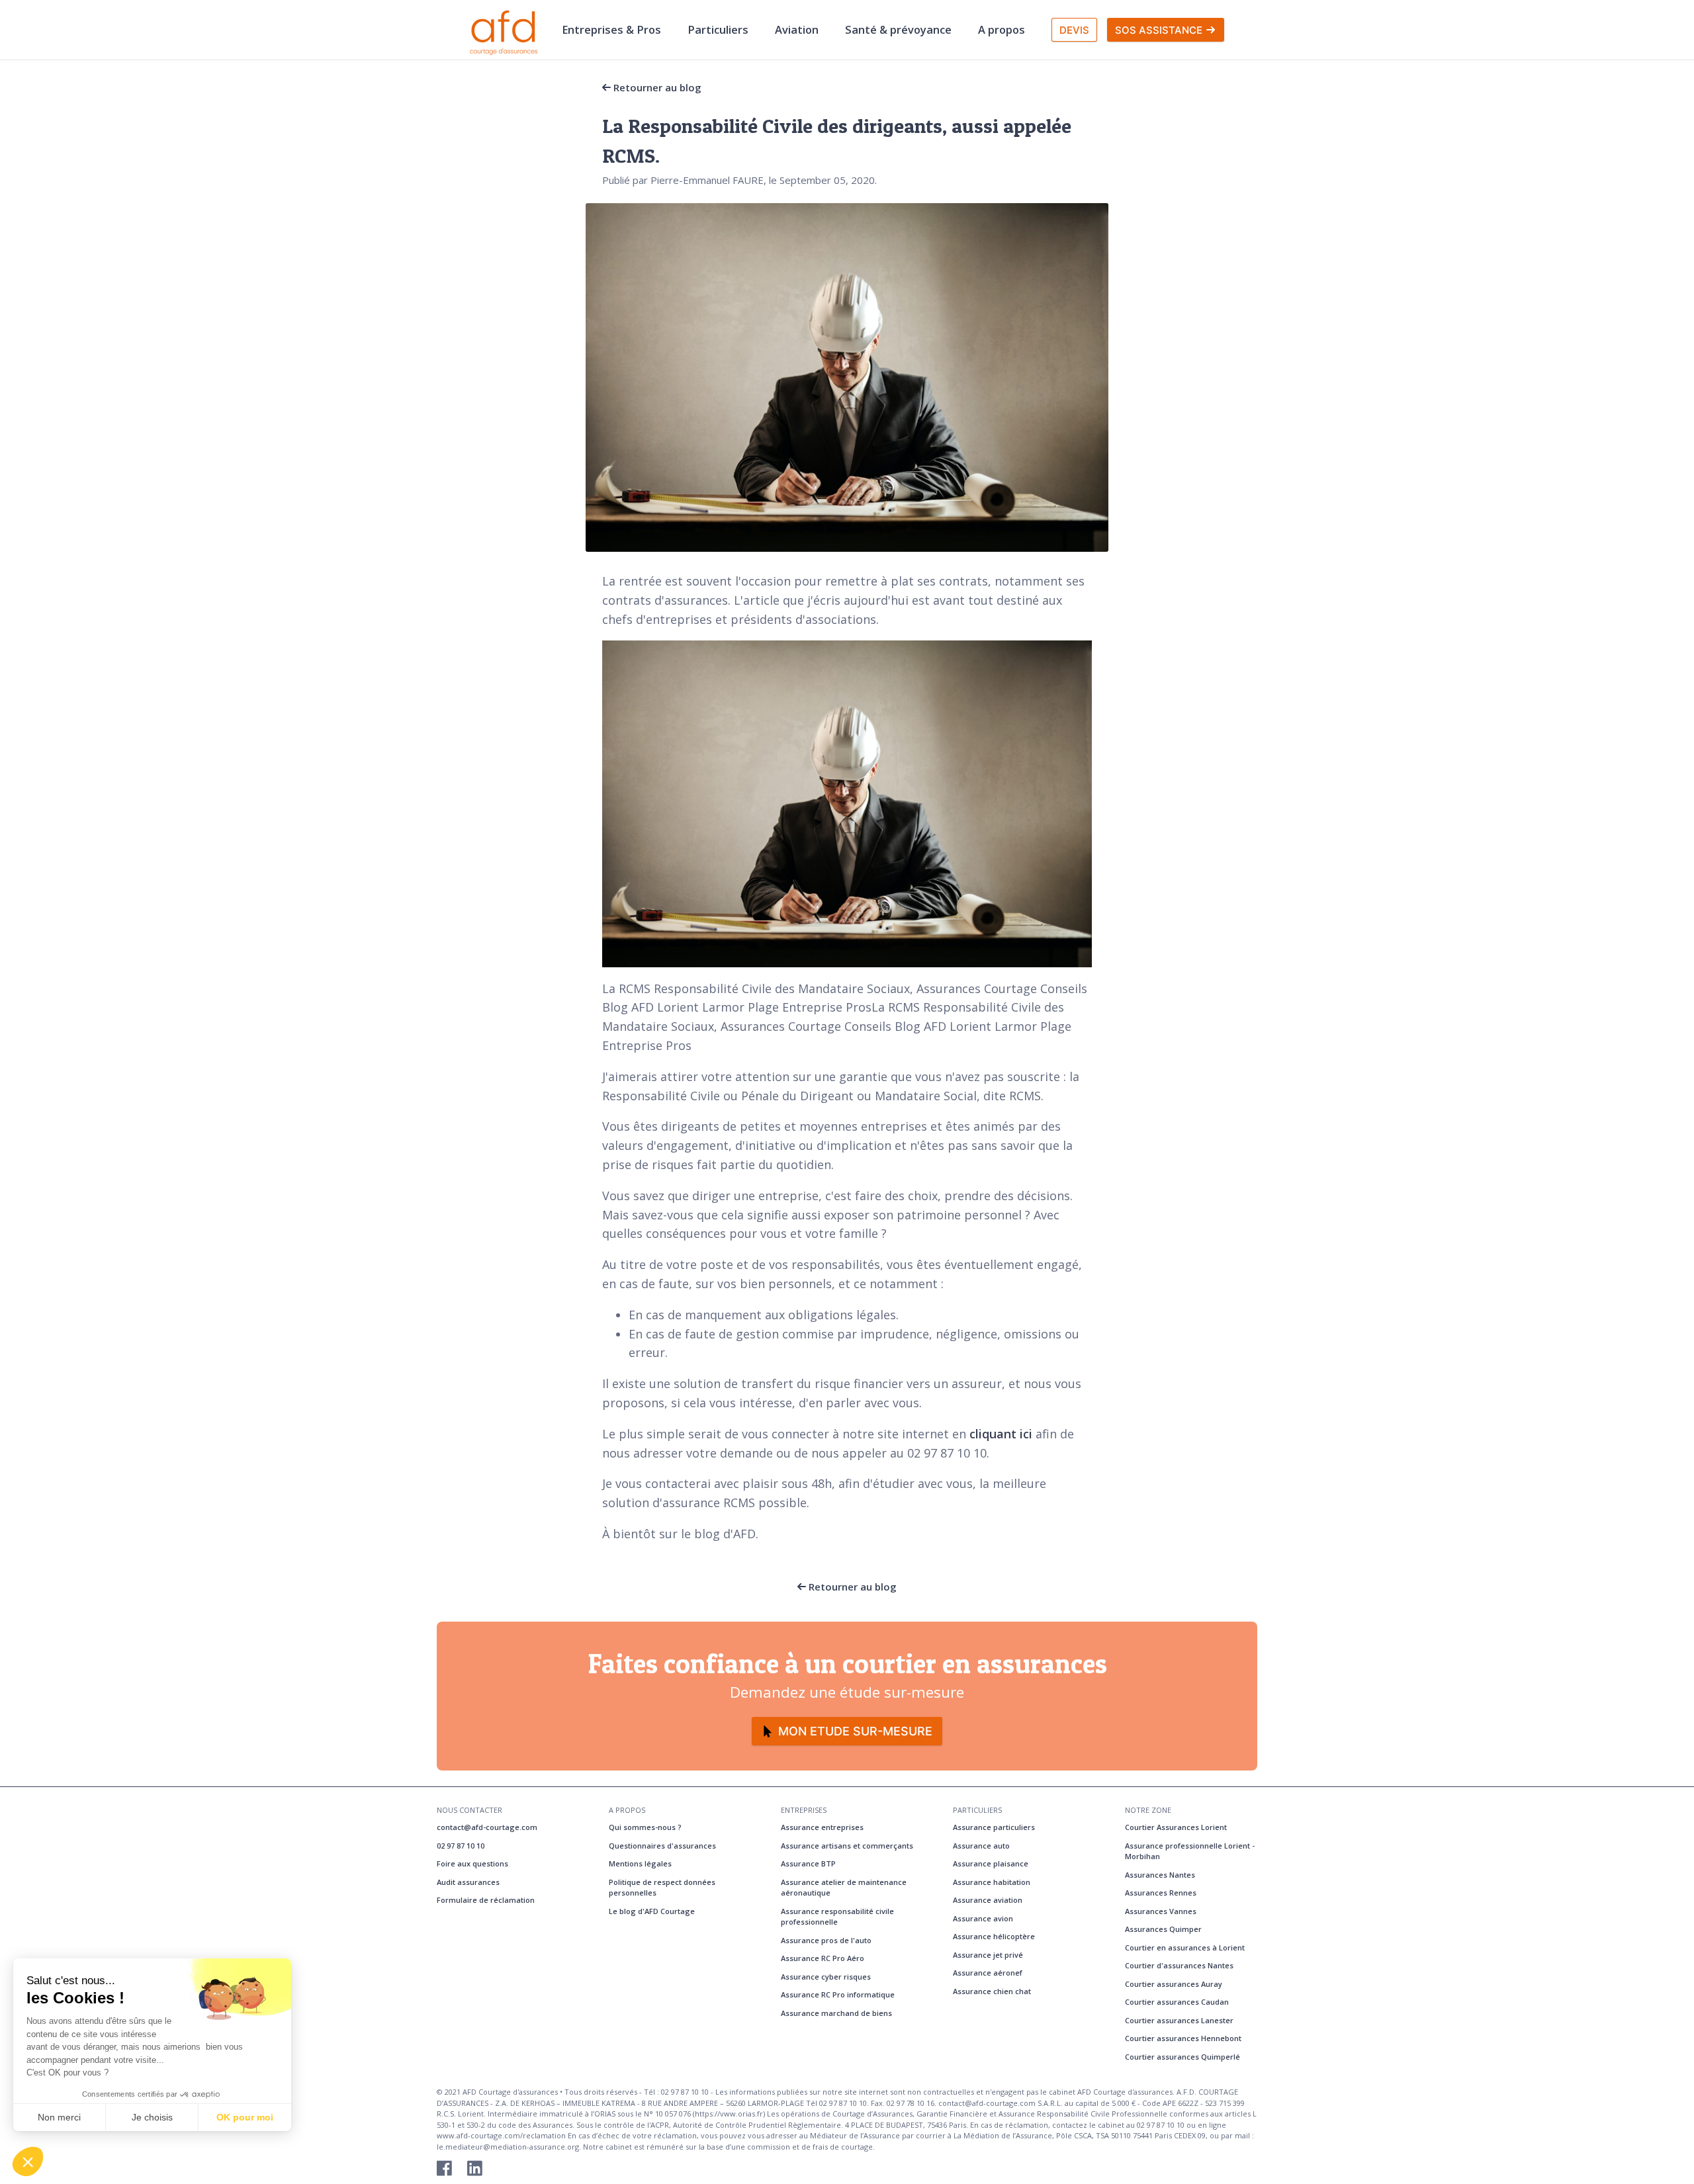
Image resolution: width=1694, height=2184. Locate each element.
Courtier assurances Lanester (1179, 2020)
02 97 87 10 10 (461, 1846)
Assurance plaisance (991, 1863)
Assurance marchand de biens (836, 2013)
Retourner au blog (656, 87)
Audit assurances (468, 1882)
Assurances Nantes (1160, 1875)
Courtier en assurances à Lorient (1185, 1947)
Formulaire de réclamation (486, 1900)
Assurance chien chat (992, 1991)
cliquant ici (1001, 1434)
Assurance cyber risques (826, 1977)
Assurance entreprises (822, 1827)
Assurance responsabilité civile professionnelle (837, 1917)
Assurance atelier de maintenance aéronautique (844, 1888)
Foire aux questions (472, 1863)
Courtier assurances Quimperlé (1182, 2057)
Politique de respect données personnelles (662, 1888)
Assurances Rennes (1161, 1893)
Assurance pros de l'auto (826, 1940)
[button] (28, 2162)
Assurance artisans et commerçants (847, 1846)
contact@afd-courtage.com (487, 1827)
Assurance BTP (808, 1863)
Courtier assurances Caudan (1177, 2002)
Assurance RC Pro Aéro (823, 1958)
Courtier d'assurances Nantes (1179, 1965)
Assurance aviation (988, 1900)
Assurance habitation (992, 1882)
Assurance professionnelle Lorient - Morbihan (1190, 1851)
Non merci (59, 2117)
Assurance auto (981, 1846)
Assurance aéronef (988, 1973)
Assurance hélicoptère (994, 1936)
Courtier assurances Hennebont (1183, 2038)
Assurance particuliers (994, 1827)
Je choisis (152, 2117)
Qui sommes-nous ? (645, 1827)
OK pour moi (245, 2117)
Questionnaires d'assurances (662, 1846)
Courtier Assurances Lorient (1176, 1827)
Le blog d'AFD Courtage (652, 1911)
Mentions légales (640, 1863)
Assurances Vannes (1161, 1911)
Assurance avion (983, 1918)
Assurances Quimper (1163, 1929)
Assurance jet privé (988, 1955)
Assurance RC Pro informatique (838, 1994)
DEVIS (1074, 30)
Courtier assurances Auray (1174, 1984)
